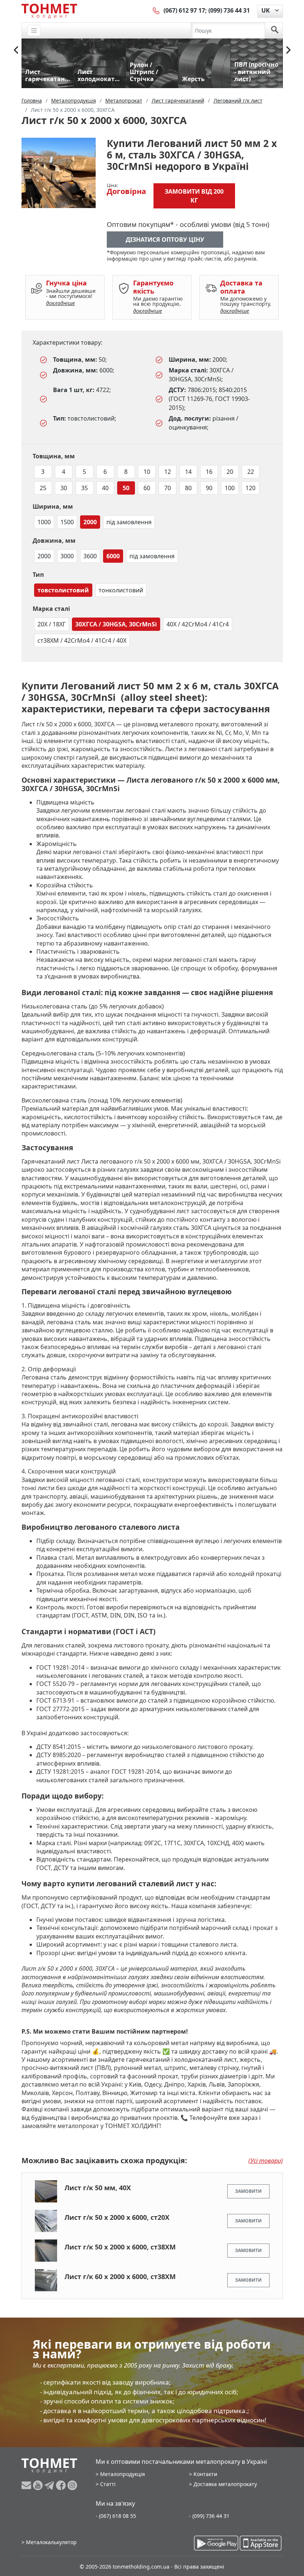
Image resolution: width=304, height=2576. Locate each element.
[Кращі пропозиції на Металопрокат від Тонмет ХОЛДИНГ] (49, 11)
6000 (113, 556)
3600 (90, 556)
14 (188, 472)
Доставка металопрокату (225, 2484)
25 (43, 488)
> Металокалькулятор (49, 2542)
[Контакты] (156, 10)
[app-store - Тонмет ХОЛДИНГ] (261, 2543)
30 (64, 488)
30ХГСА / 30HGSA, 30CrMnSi (116, 624)
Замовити (248, 2191)
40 (105, 488)
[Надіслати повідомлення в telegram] (50, 2485)
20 (230, 472)
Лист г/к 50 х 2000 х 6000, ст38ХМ (120, 2247)
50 (126, 488)
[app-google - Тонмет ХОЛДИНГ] (216, 2543)
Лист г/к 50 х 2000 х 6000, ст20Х (117, 2217)
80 (188, 488)
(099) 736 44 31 (229, 10)
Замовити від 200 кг (194, 196)
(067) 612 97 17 (184, 10)
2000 (90, 522)
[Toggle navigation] (34, 31)
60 (147, 488)
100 (230, 488)
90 (209, 488)
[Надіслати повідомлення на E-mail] (27, 2485)
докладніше (60, 303)
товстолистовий (63, 590)
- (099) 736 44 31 (209, 2516)
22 (251, 472)
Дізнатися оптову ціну (165, 240)
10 (147, 472)
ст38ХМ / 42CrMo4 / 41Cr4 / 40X (82, 640)
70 (168, 488)
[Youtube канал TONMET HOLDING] (39, 2485)
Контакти (205, 2474)
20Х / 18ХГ (52, 624)
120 (250, 488)
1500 (67, 522)
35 (85, 488)
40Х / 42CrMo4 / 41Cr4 (198, 624)
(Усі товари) (266, 2161)
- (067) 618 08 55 (116, 2516)
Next (288, 50)
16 (209, 472)
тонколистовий (121, 590)
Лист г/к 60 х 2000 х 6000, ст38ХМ (120, 2276)
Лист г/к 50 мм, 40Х (98, 2188)
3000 (67, 556)
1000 (44, 522)
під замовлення (129, 522)
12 (168, 472)
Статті (108, 2484)
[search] (275, 30)
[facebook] (62, 2485)
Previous (16, 50)
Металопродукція (123, 2474)
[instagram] (72, 2485)
